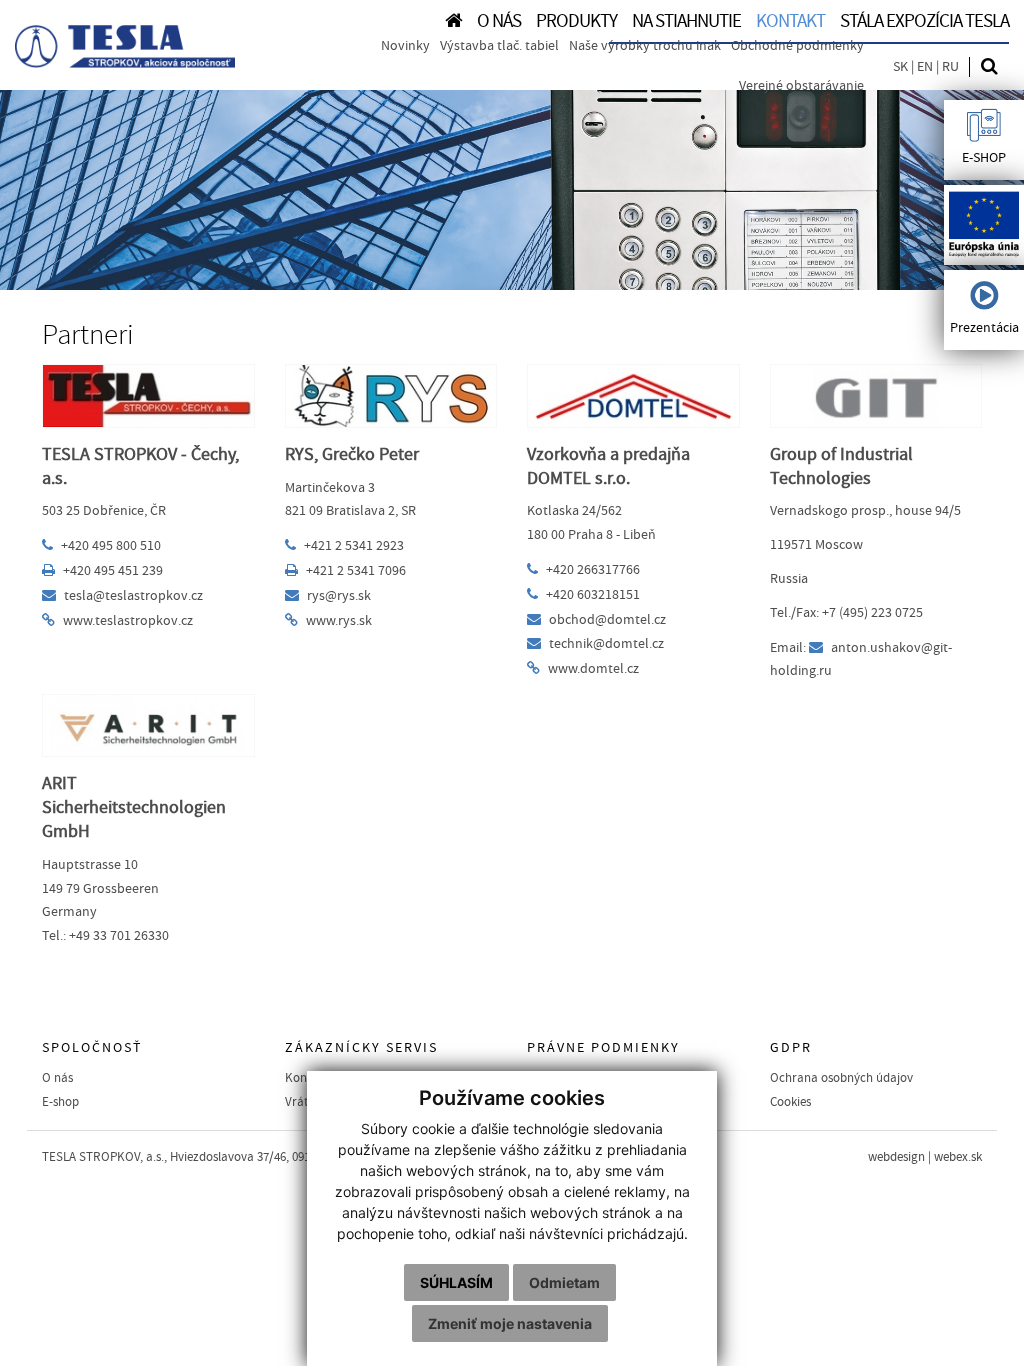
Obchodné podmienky (797, 46)
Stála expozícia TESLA (924, 21)
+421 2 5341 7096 (356, 571)
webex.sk (958, 1157)
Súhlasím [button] (456, 1282)
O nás (57, 1078)
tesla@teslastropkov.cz (133, 596)
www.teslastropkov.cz (128, 621)
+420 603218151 (593, 595)
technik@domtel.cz (606, 644)
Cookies (790, 1102)
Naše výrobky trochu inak (645, 46)
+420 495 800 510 (111, 546)
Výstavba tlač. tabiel (499, 46)
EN (925, 67)
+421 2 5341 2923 (354, 546)
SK (900, 67)
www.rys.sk (339, 621)
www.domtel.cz (593, 669)
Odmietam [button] (564, 1282)
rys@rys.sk (339, 596)
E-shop (60, 1102)
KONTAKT (790, 21)
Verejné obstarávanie (801, 86)
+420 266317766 (593, 570)
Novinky (405, 46)
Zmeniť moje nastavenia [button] (510, 1323)
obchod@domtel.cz (607, 620)
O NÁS (499, 21)
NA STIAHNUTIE (686, 21)
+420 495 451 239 (113, 571)
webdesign (896, 1157)
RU (950, 67)
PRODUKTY (576, 21)
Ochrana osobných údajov (841, 1078)
